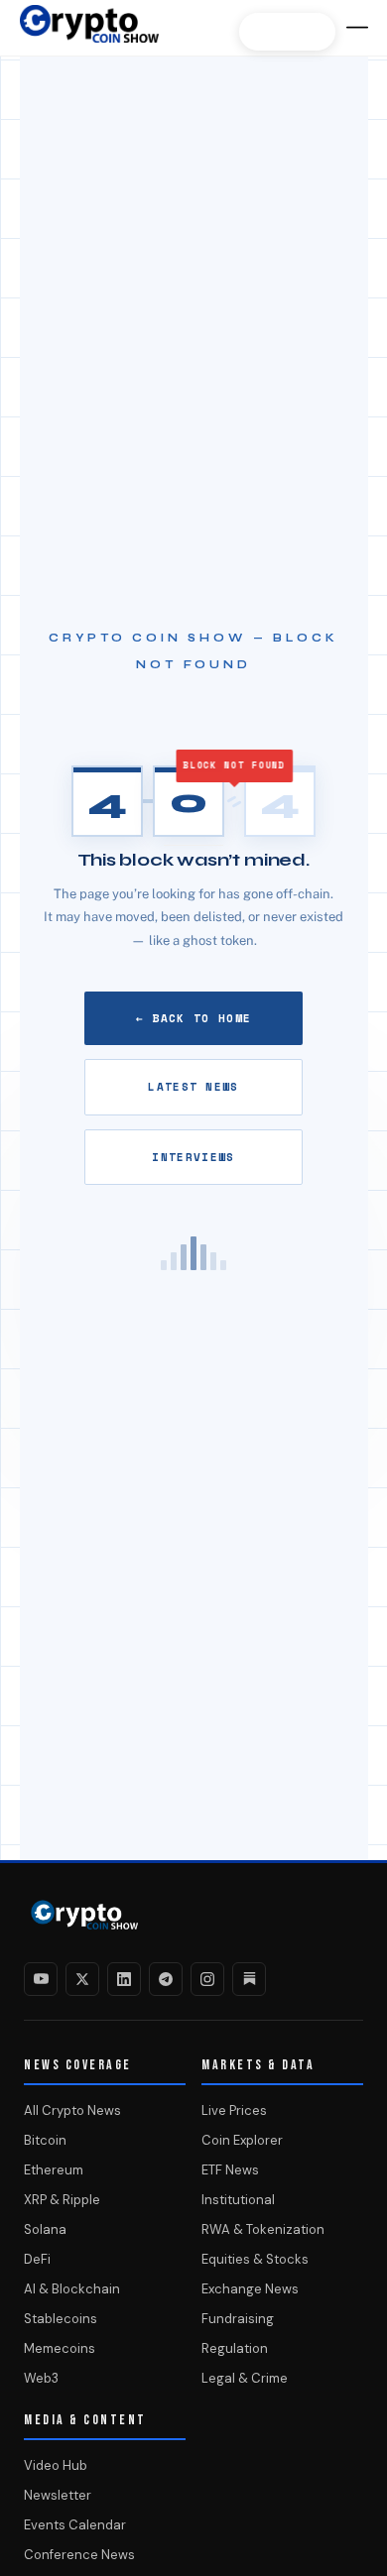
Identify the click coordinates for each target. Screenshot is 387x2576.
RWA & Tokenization (263, 2229)
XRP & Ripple (62, 2200)
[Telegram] (166, 1979)
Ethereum (54, 2170)
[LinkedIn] (124, 1979)
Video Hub (56, 2465)
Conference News (79, 2555)
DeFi (37, 2259)
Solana (45, 2229)
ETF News (230, 2170)
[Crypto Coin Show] (89, 34)
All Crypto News (72, 2110)
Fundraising (238, 2319)
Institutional (238, 2200)
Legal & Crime (245, 2378)
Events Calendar (75, 2525)
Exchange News (250, 2289)
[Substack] (249, 1979)
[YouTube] (41, 1979)
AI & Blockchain (72, 2289)
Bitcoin (45, 2140)
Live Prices (234, 2110)
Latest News (193, 1087)
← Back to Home (193, 1018)
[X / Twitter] (82, 1979)
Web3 (41, 2378)
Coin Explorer (242, 2140)
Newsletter (58, 2495)
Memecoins (60, 2348)
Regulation (235, 2348)
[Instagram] (207, 1979)
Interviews (193, 1157)
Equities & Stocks (255, 2259)
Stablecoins (61, 2319)
